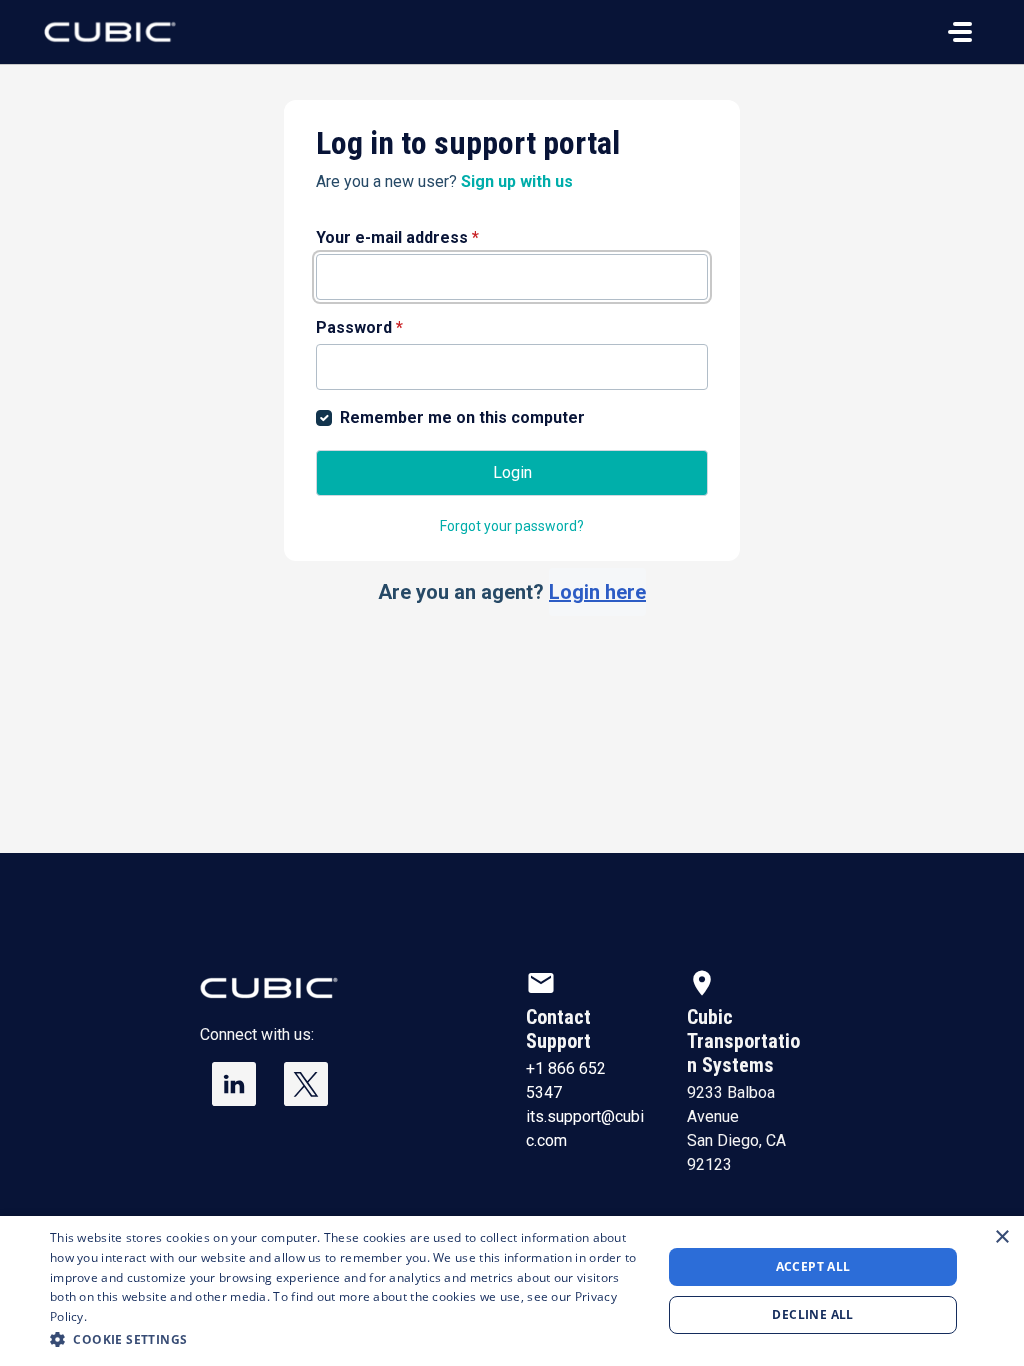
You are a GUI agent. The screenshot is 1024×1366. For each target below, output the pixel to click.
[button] (347, 1339)
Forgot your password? (512, 526)
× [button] (1001, 1237)
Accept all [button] (813, 1266)
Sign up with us (517, 181)
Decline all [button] (812, 1314)
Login (512, 472)
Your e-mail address (397, 237)
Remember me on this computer (462, 417)
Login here (597, 592)
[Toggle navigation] (960, 32)
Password (359, 327)
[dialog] (512, 1291)
